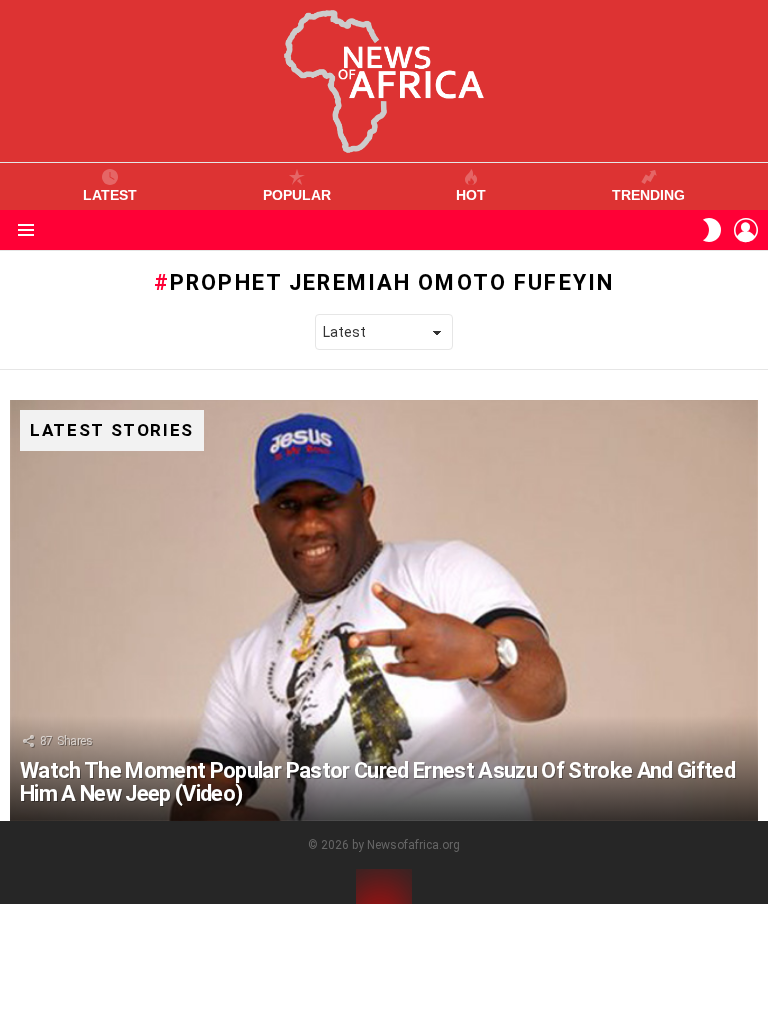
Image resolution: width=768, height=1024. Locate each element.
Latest (110, 195)
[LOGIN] (746, 230)
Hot (471, 195)
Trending (648, 195)
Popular (297, 195)
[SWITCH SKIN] (712, 230)
